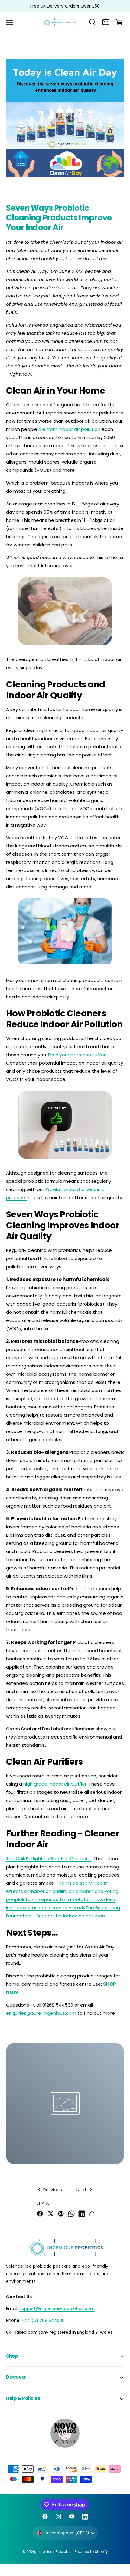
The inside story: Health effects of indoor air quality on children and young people (62, 1891)
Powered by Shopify (91, 2552)
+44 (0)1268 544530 (43, 2320)
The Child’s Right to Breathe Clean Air (49, 1858)
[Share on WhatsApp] (71, 2214)
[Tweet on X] (50, 2214)
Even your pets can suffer (77, 1055)
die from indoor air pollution (69, 429)
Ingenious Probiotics (55, 2552)
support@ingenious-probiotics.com (57, 2309)
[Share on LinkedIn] (82, 2214)
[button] (10, 22)
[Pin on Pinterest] (61, 2214)
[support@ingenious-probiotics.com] (106, 22)
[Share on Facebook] (40, 2214)
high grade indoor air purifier (55, 1784)
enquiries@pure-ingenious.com (41, 2013)
